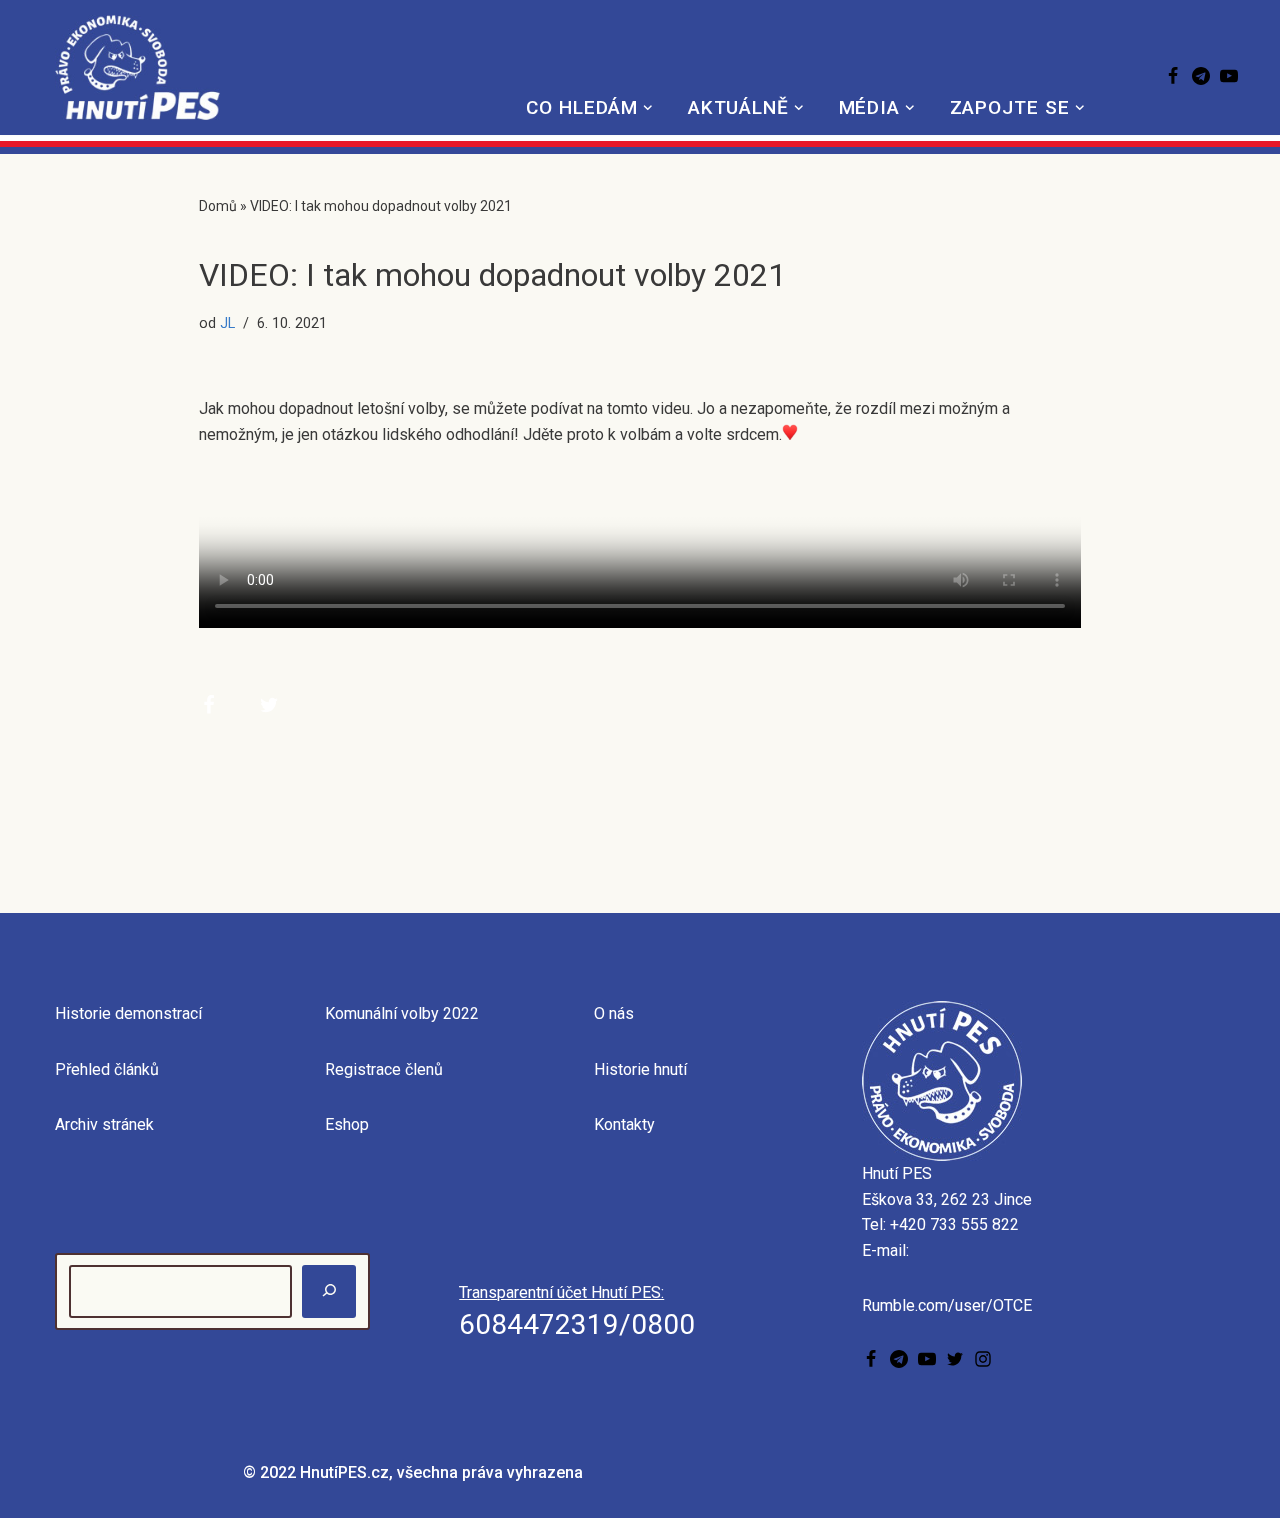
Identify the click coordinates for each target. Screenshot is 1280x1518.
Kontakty (624, 1124)
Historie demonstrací (128, 1013)
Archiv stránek (104, 1124)
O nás (614, 1013)
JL (227, 323)
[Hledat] (329, 1292)
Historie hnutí (640, 1069)
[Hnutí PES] (137, 67)
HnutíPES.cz (344, 1472)
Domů (218, 206)
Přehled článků (107, 1069)
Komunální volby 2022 (402, 1013)
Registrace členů (384, 1069)
